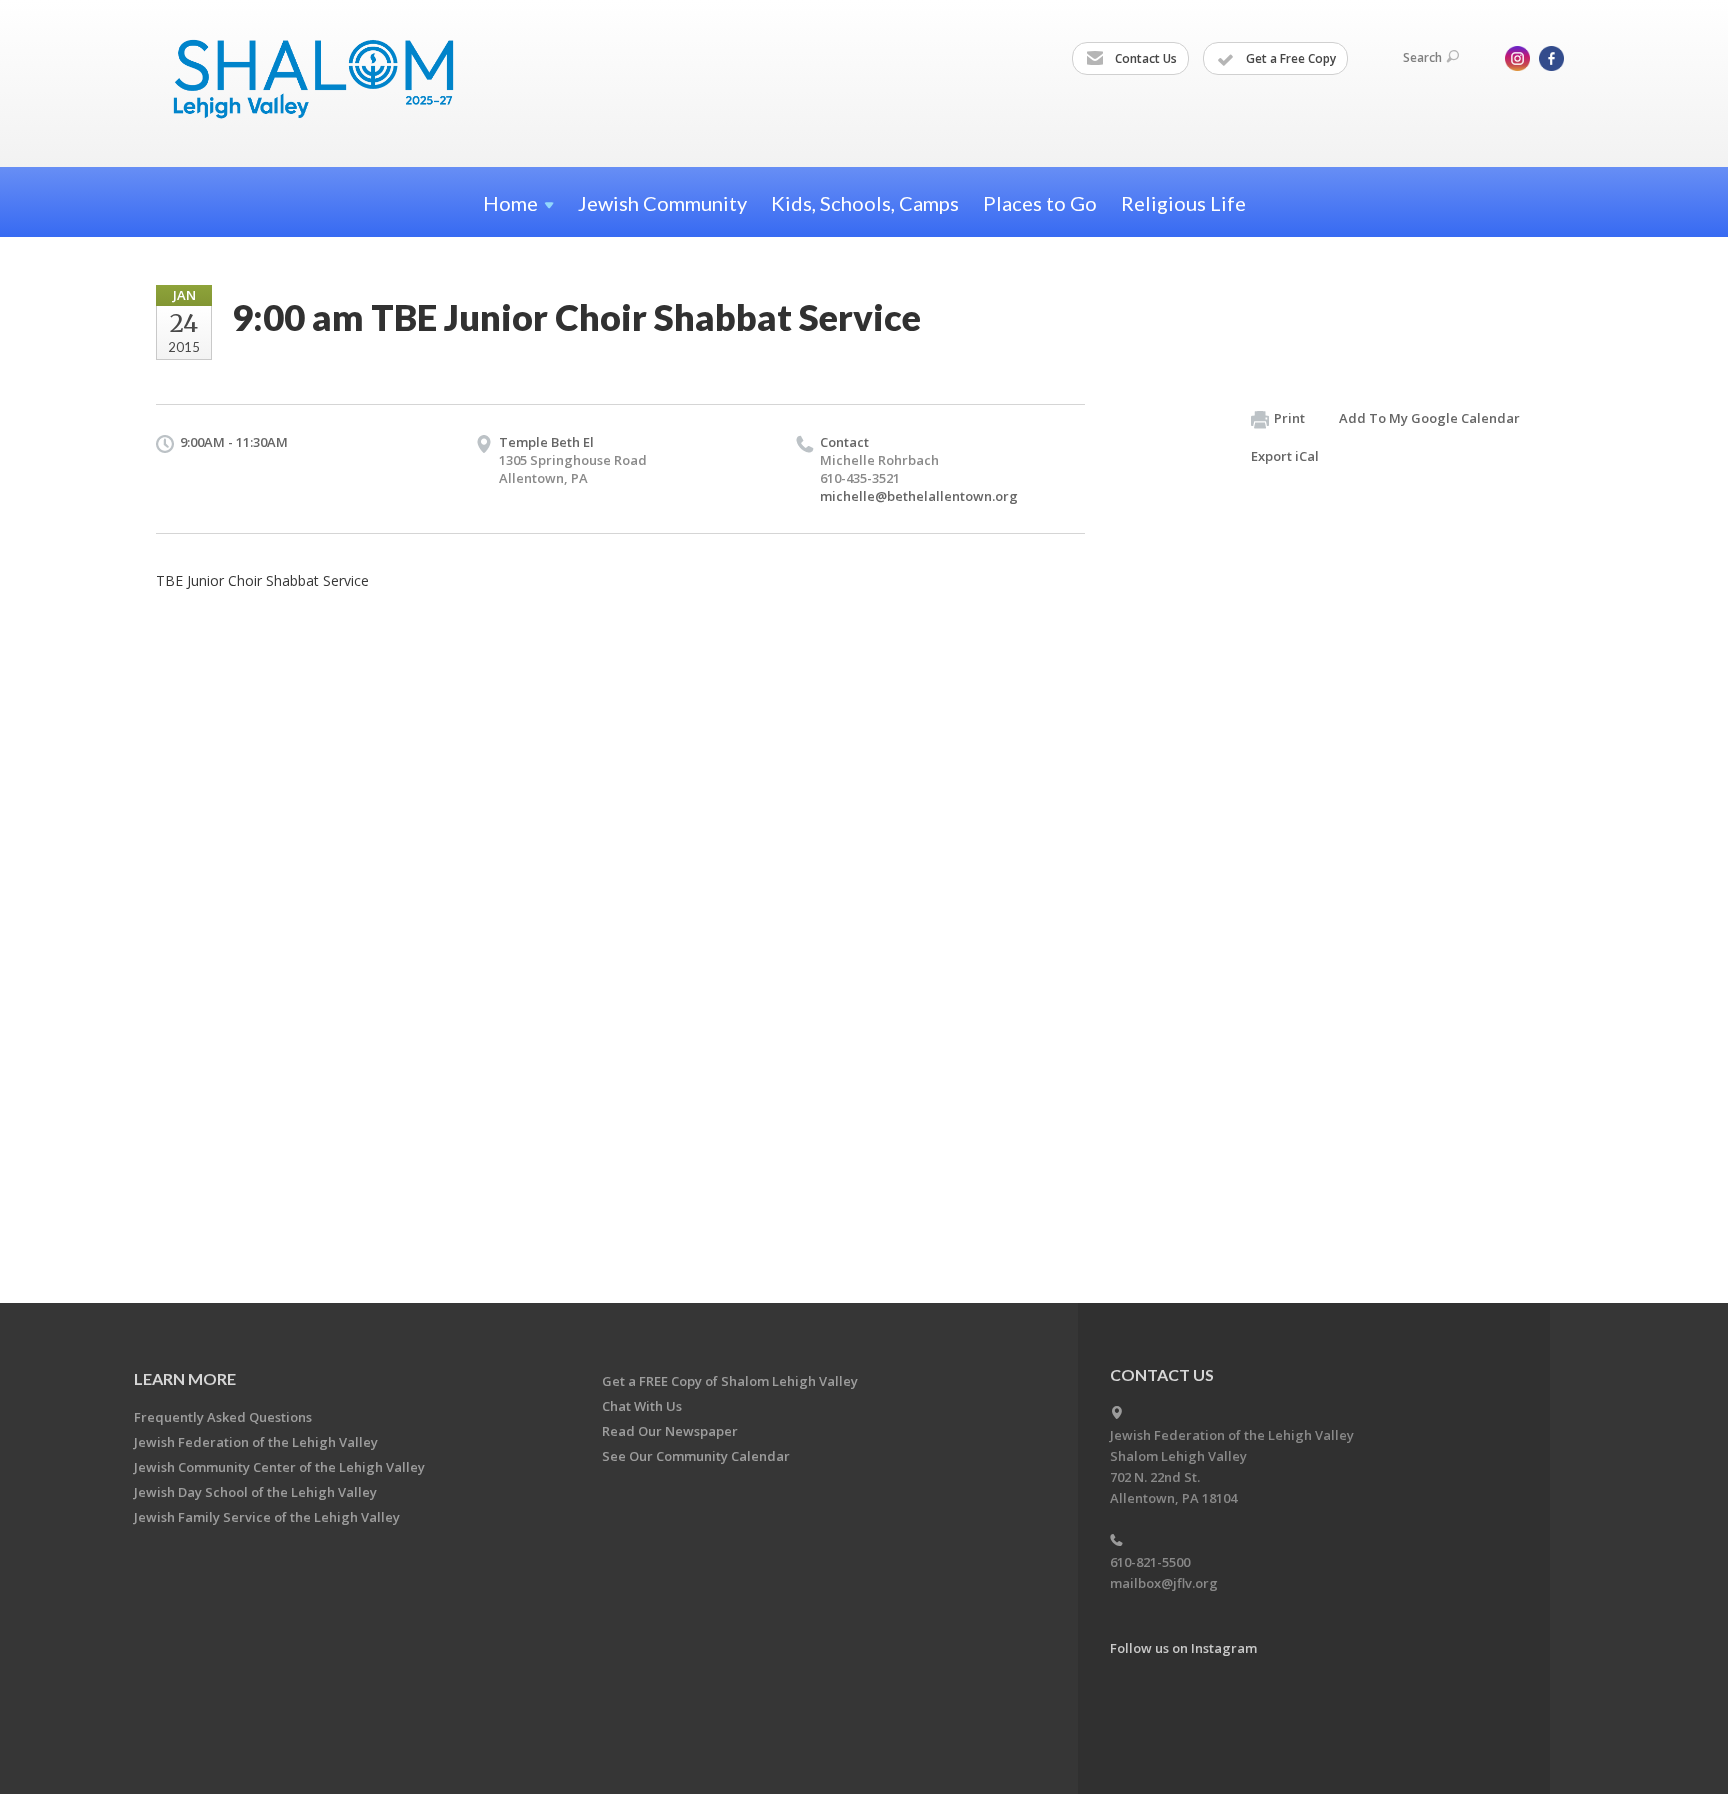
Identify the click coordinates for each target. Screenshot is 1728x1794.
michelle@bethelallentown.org (919, 496)
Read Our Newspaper (670, 1431)
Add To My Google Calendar (1429, 418)
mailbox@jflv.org (1164, 1583)
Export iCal (1285, 456)
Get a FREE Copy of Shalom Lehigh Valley (730, 1381)
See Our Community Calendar (696, 1456)
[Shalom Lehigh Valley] (323, 82)
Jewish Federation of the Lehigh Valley (256, 1442)
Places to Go (1040, 203)
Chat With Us (642, 1406)
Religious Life (1183, 203)
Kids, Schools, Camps (865, 203)
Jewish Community (662, 203)
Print (1289, 418)
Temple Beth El (546, 442)
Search (1422, 57)
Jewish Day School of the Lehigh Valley (255, 1492)
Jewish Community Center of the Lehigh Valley (279, 1467)
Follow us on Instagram (1183, 1648)
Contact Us (1144, 58)
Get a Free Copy (1289, 58)
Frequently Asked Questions (223, 1417)
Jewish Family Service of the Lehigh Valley (267, 1517)
